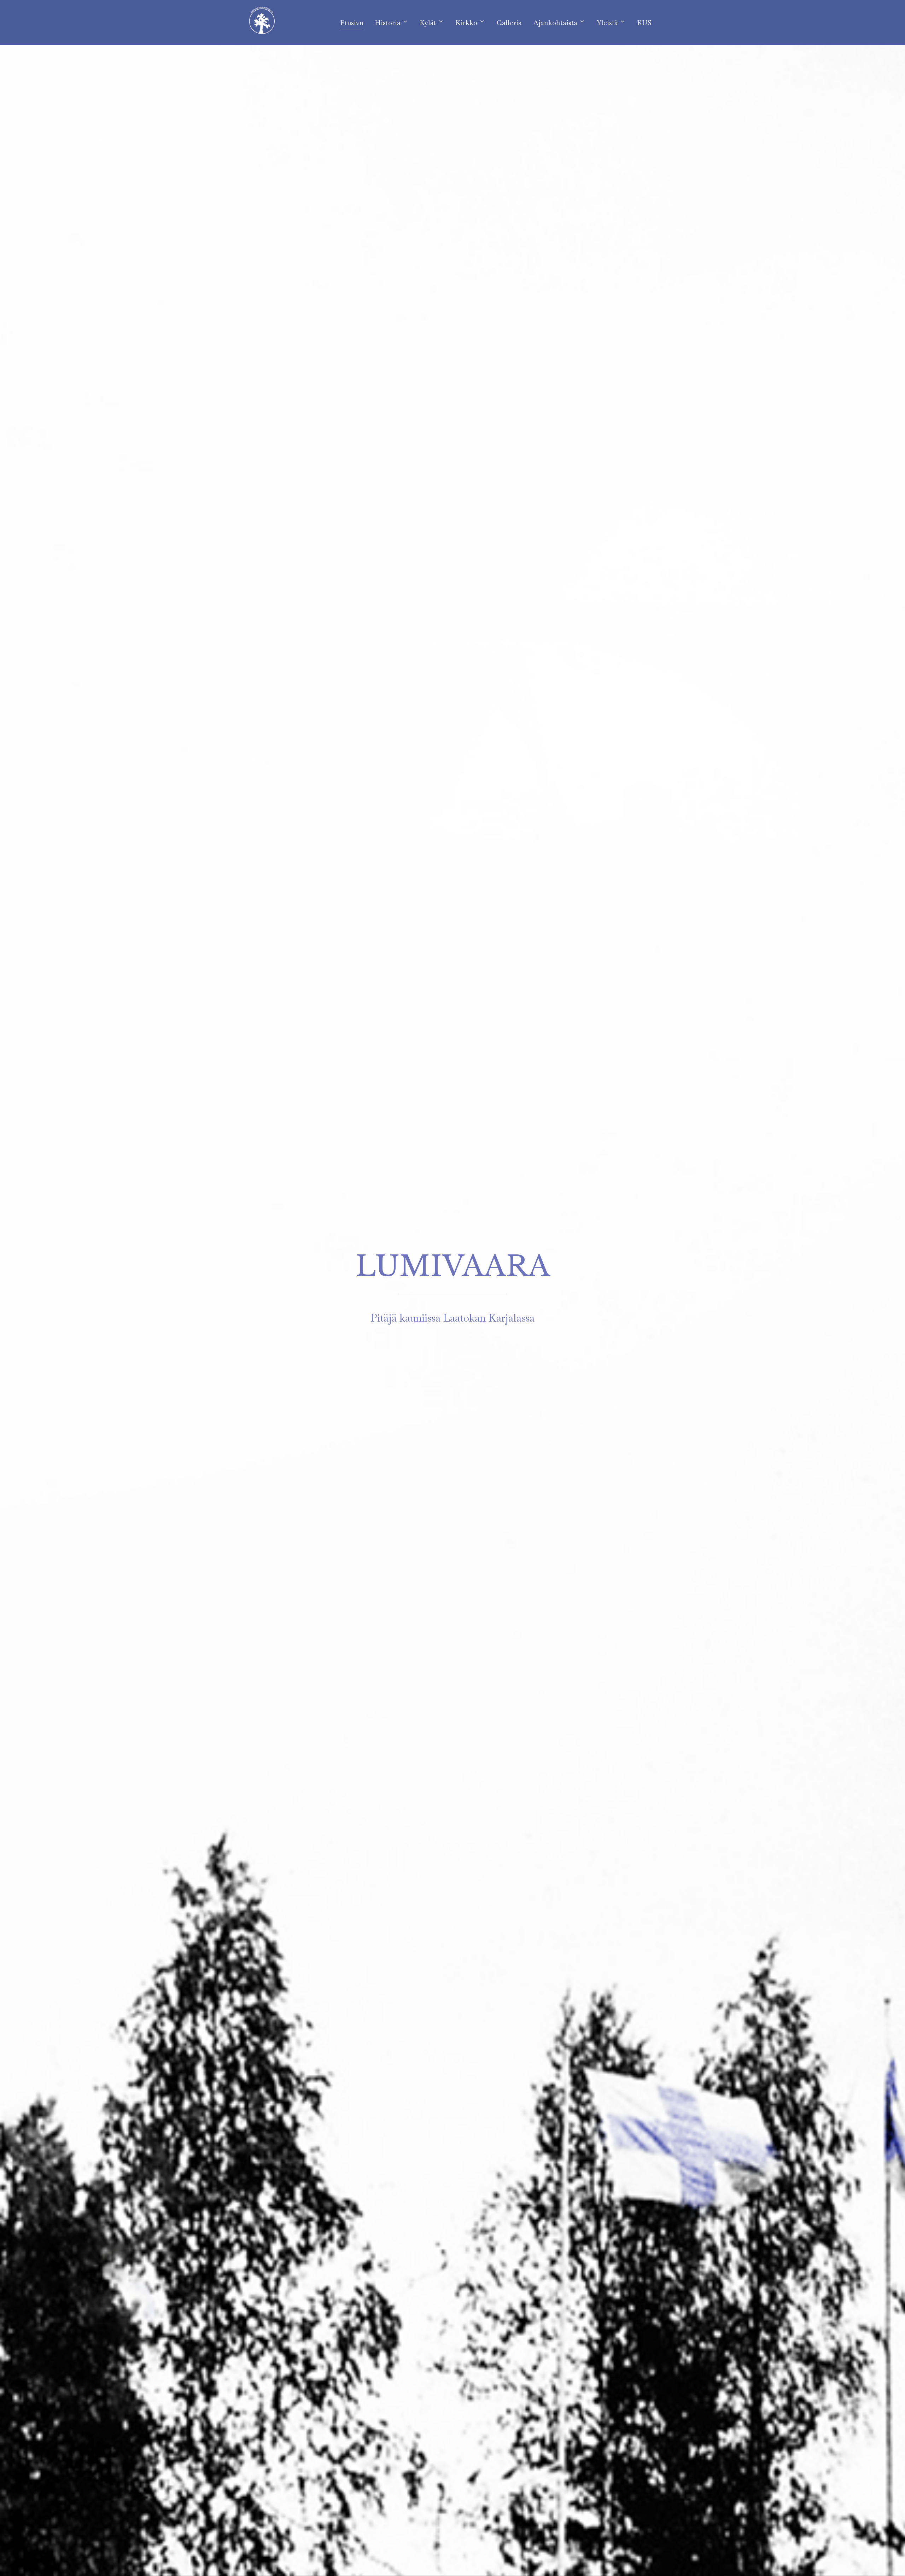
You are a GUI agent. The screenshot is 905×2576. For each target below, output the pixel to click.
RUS (644, 23)
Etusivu (352, 23)
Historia (388, 23)
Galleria (509, 23)
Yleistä (607, 23)
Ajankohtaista (555, 23)
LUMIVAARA (453, 1266)
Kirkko (466, 23)
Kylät (428, 23)
